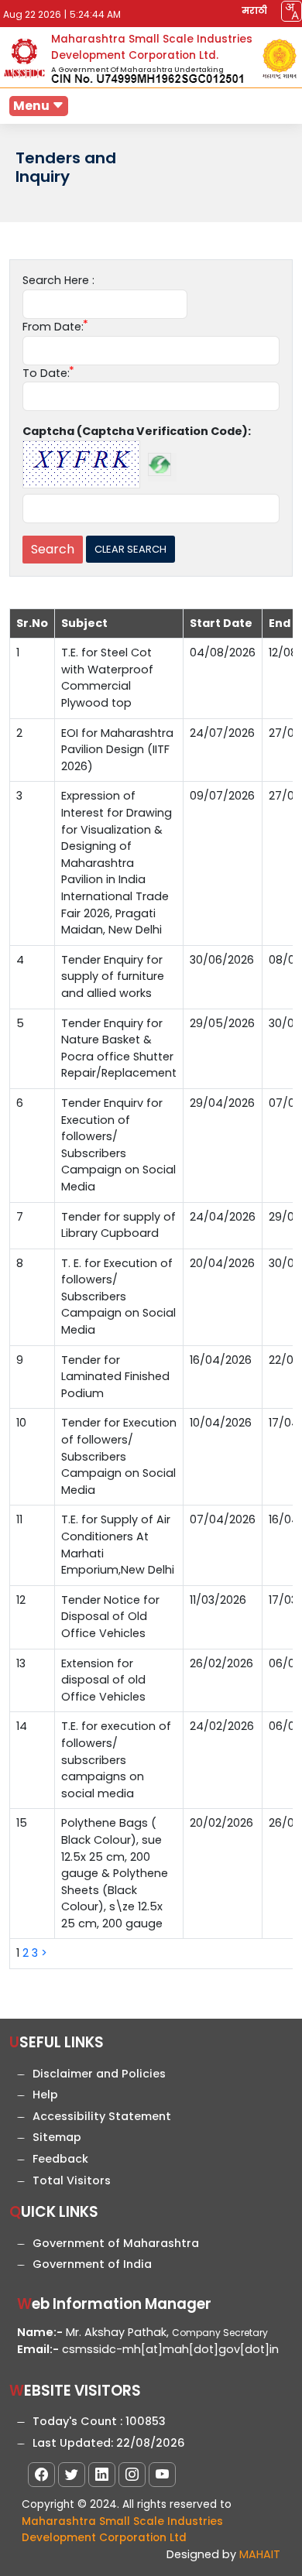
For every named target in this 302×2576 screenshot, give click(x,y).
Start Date (221, 623)
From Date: (53, 327)
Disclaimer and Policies (99, 2074)
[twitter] (72, 2475)
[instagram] (132, 2475)
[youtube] (162, 2475)
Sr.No (32, 623)
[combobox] (292, 11)
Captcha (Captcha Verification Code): (137, 431)
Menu (33, 106)
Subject (84, 623)
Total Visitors (72, 2180)
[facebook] (41, 2475)
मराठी (254, 10)
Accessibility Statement (102, 2116)
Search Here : (58, 280)
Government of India (92, 2264)
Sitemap (57, 2137)
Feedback (60, 2159)
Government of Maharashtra (116, 2243)
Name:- (40, 2332)
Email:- (38, 2349)
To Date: (46, 373)
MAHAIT (260, 2554)
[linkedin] (102, 2475)
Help (45, 2095)
